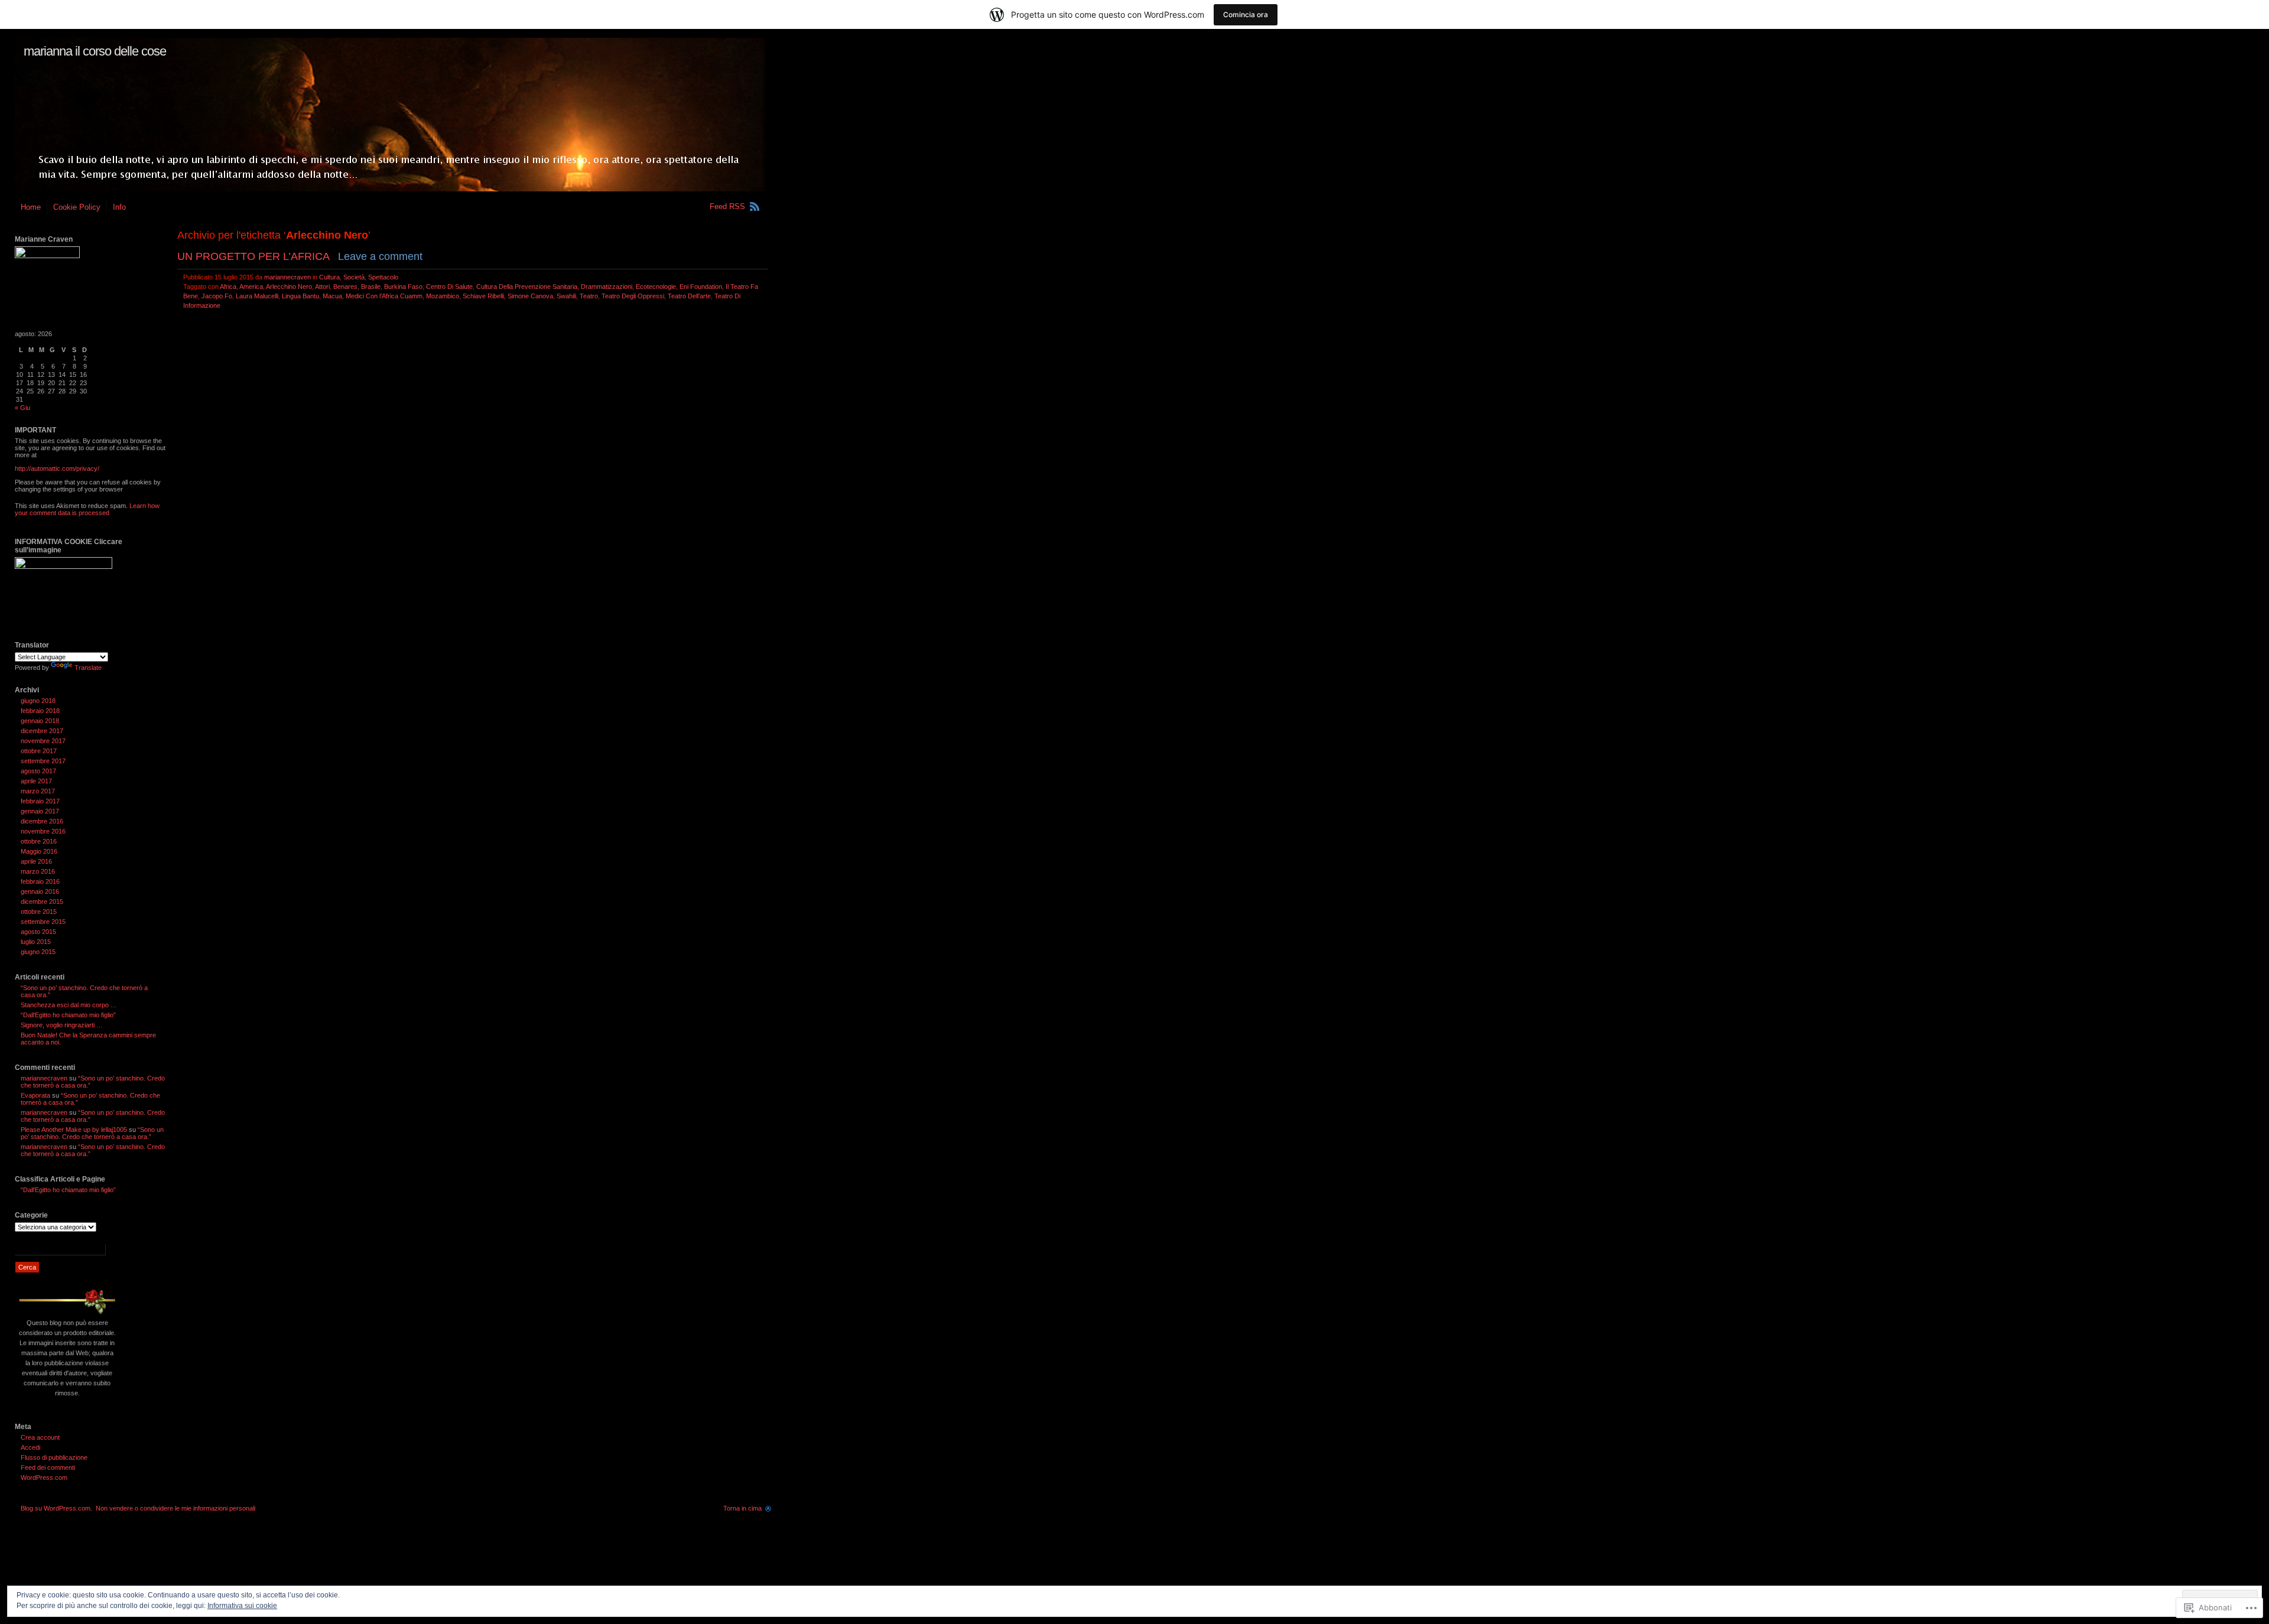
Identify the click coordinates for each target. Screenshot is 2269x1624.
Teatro (589, 296)
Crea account (40, 1437)
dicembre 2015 (42, 902)
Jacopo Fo (217, 296)
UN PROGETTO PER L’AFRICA (253, 256)
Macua (332, 296)
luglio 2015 (36, 942)
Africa (228, 287)
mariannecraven (287, 277)
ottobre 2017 (39, 751)
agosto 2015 (38, 932)
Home (31, 207)
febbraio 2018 (40, 711)
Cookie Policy (77, 207)
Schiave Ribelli (483, 296)
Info (119, 207)
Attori (322, 287)
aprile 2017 (36, 781)
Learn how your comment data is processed (87, 509)
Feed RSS (727, 206)
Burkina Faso (403, 287)
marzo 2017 (38, 791)
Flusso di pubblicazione (54, 1457)
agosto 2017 (38, 771)
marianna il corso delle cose (95, 51)
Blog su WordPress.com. (56, 1508)
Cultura (329, 277)
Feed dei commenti (48, 1467)
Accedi (30, 1447)
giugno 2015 (38, 952)
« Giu (22, 408)
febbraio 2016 (40, 881)
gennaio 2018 (40, 721)
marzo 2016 (38, 871)
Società (354, 277)
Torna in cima (742, 1508)
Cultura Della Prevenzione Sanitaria (527, 287)
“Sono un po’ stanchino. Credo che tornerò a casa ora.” (92, 1133)
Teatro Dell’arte (689, 296)
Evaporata (35, 1095)
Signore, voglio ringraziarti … (62, 1025)
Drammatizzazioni (607, 287)
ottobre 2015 (39, 912)
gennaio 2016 (40, 891)
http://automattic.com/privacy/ (57, 468)
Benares (345, 287)
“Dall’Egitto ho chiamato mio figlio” (68, 1015)
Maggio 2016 (39, 851)
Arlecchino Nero (289, 287)
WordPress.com (44, 1477)
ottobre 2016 (39, 841)
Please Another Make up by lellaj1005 (74, 1130)
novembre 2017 (43, 741)
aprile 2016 (36, 861)
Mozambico (443, 296)
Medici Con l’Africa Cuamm (384, 296)
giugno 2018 (38, 701)
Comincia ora (1246, 14)
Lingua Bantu (300, 296)
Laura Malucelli (257, 296)
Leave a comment (380, 256)
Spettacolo (383, 277)
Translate (88, 668)
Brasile (371, 287)
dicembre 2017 (42, 731)
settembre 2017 (43, 761)
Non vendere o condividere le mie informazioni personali (175, 1508)
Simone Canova (530, 296)
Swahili (566, 296)
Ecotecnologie (656, 287)
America (251, 287)
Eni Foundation (701, 287)
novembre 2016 (43, 831)
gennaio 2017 (40, 811)
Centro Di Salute (449, 287)
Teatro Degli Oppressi (633, 296)
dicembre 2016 (42, 821)
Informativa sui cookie (242, 1606)
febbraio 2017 (40, 801)
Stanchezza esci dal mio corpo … (69, 1005)
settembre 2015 (43, 922)
